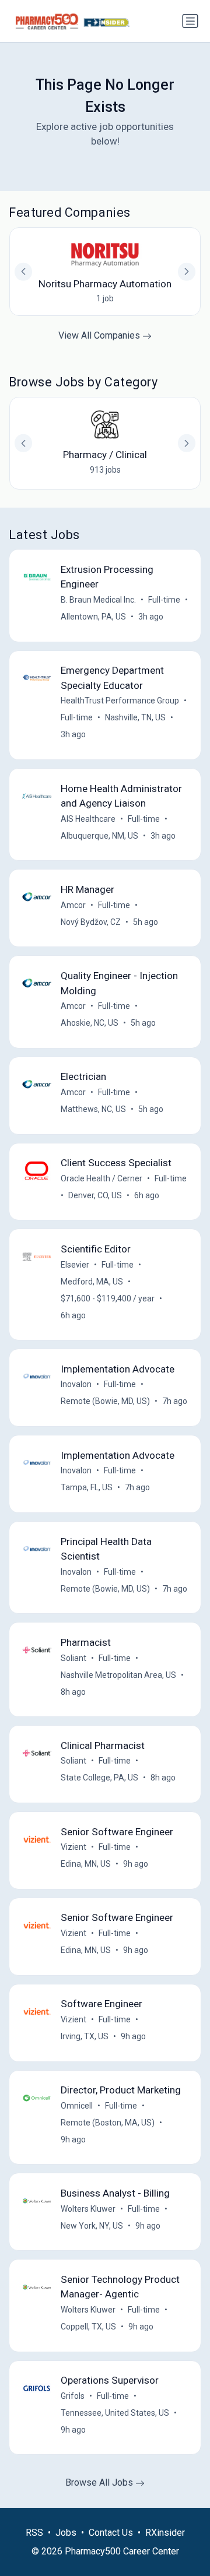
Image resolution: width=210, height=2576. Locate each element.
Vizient (73, 1847)
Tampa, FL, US (87, 1487)
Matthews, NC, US (93, 1109)
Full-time (164, 600)
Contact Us (111, 2533)
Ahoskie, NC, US (90, 1023)
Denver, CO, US (95, 1195)
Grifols (73, 2396)
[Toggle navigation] (190, 21)
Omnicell (77, 2106)
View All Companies (100, 335)
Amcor (73, 905)
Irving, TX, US (85, 2036)
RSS (34, 2533)
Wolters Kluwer (88, 2209)
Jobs (66, 2533)
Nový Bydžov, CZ (91, 922)
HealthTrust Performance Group (120, 701)
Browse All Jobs (100, 2482)
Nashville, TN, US (135, 717)
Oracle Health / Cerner (101, 1178)
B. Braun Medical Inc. (98, 600)
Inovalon (76, 1384)
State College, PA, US (99, 1778)
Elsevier (75, 1265)
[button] (187, 443)
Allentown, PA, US (93, 617)
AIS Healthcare (88, 819)
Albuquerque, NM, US (99, 836)
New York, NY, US (92, 2226)
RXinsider (165, 2533)
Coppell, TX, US (88, 2327)
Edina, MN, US (86, 1864)
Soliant (73, 1658)
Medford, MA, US (92, 1282)
